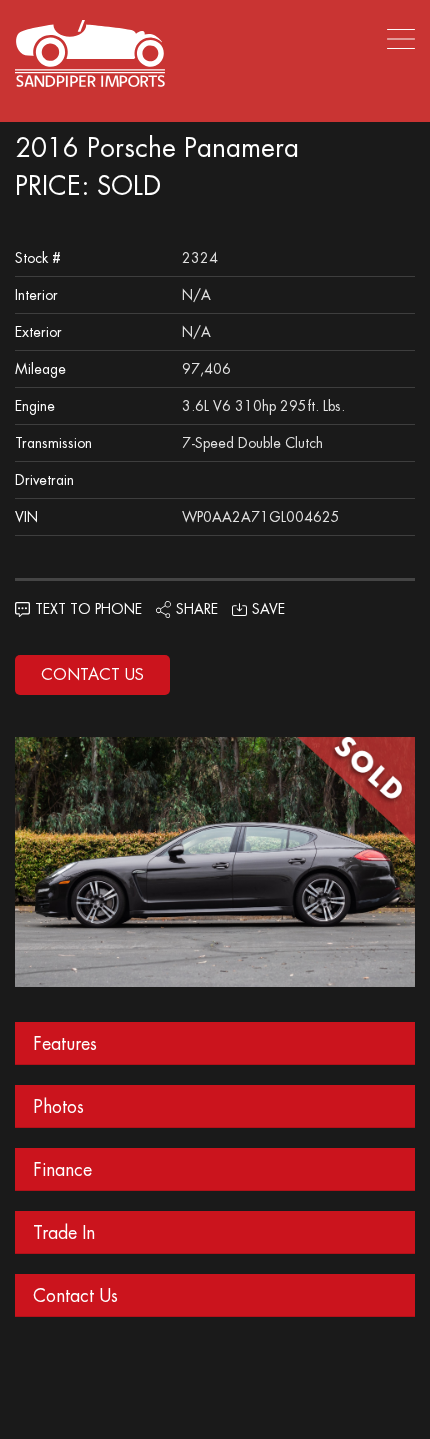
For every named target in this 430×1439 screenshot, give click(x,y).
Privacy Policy (297, 1370)
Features (65, 1043)
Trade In (64, 1232)
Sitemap (111, 1370)
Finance (62, 1169)
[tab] (215, 1043)
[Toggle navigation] (395, 38)
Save (268, 609)
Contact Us (92, 674)
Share (197, 609)
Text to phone (88, 609)
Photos (58, 1106)
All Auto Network (258, 1396)
